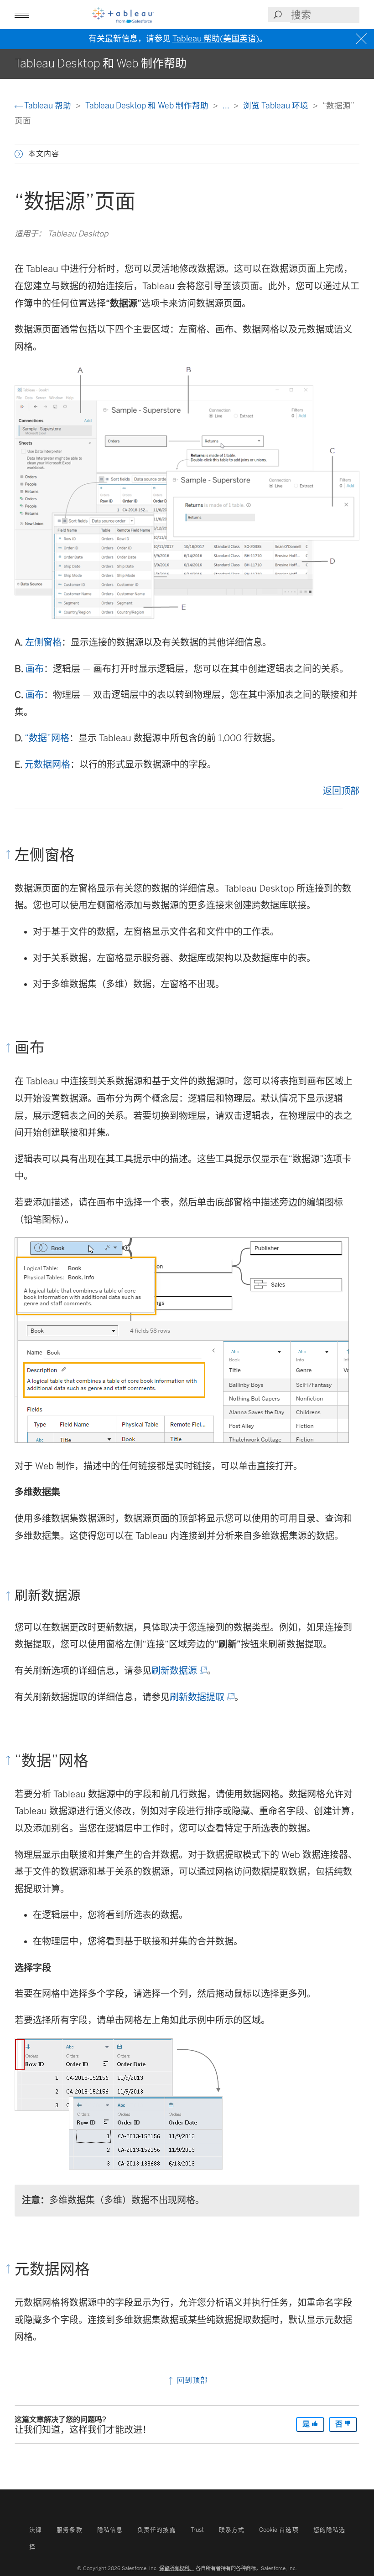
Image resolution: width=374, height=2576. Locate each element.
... (227, 105)
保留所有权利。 (177, 2568)
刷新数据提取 (201, 1697)
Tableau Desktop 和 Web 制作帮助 (148, 105)
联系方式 (232, 2530)
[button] (19, 154)
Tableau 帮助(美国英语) (216, 39)
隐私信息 (110, 2530)
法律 (36, 2530)
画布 (35, 669)
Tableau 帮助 (48, 105)
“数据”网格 (47, 738)
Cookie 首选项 (279, 2530)
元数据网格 (47, 765)
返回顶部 (341, 791)
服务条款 (69, 2530)
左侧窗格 (43, 642)
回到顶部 (191, 2380)
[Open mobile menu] (22, 15)
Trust (197, 2530)
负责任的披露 (157, 2530)
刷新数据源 (179, 1671)
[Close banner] (362, 39)
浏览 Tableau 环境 (277, 105)
